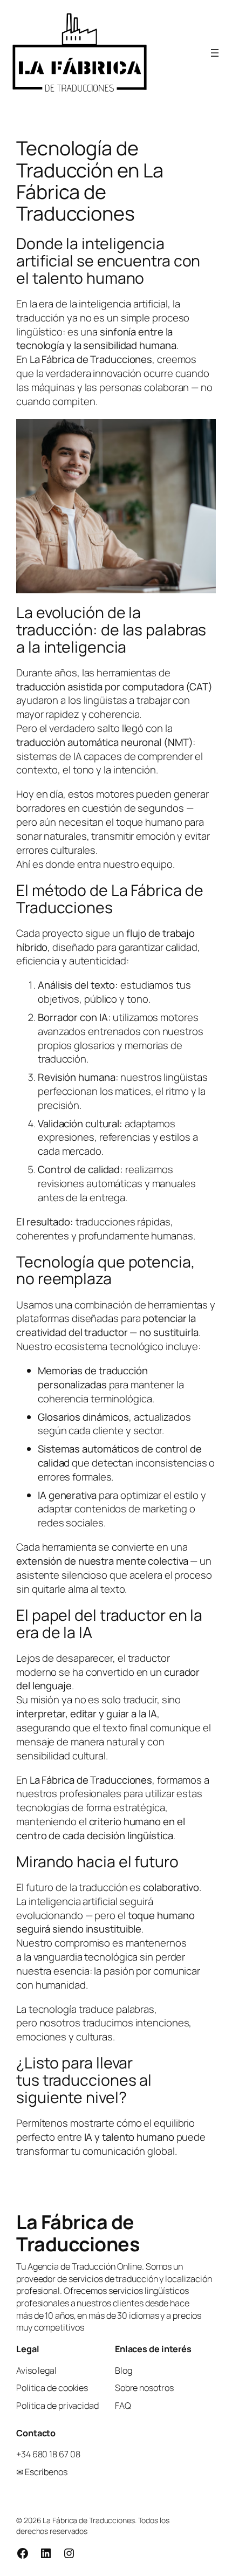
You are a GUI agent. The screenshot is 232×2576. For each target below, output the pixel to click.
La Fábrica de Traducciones (78, 2233)
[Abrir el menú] (215, 53)
